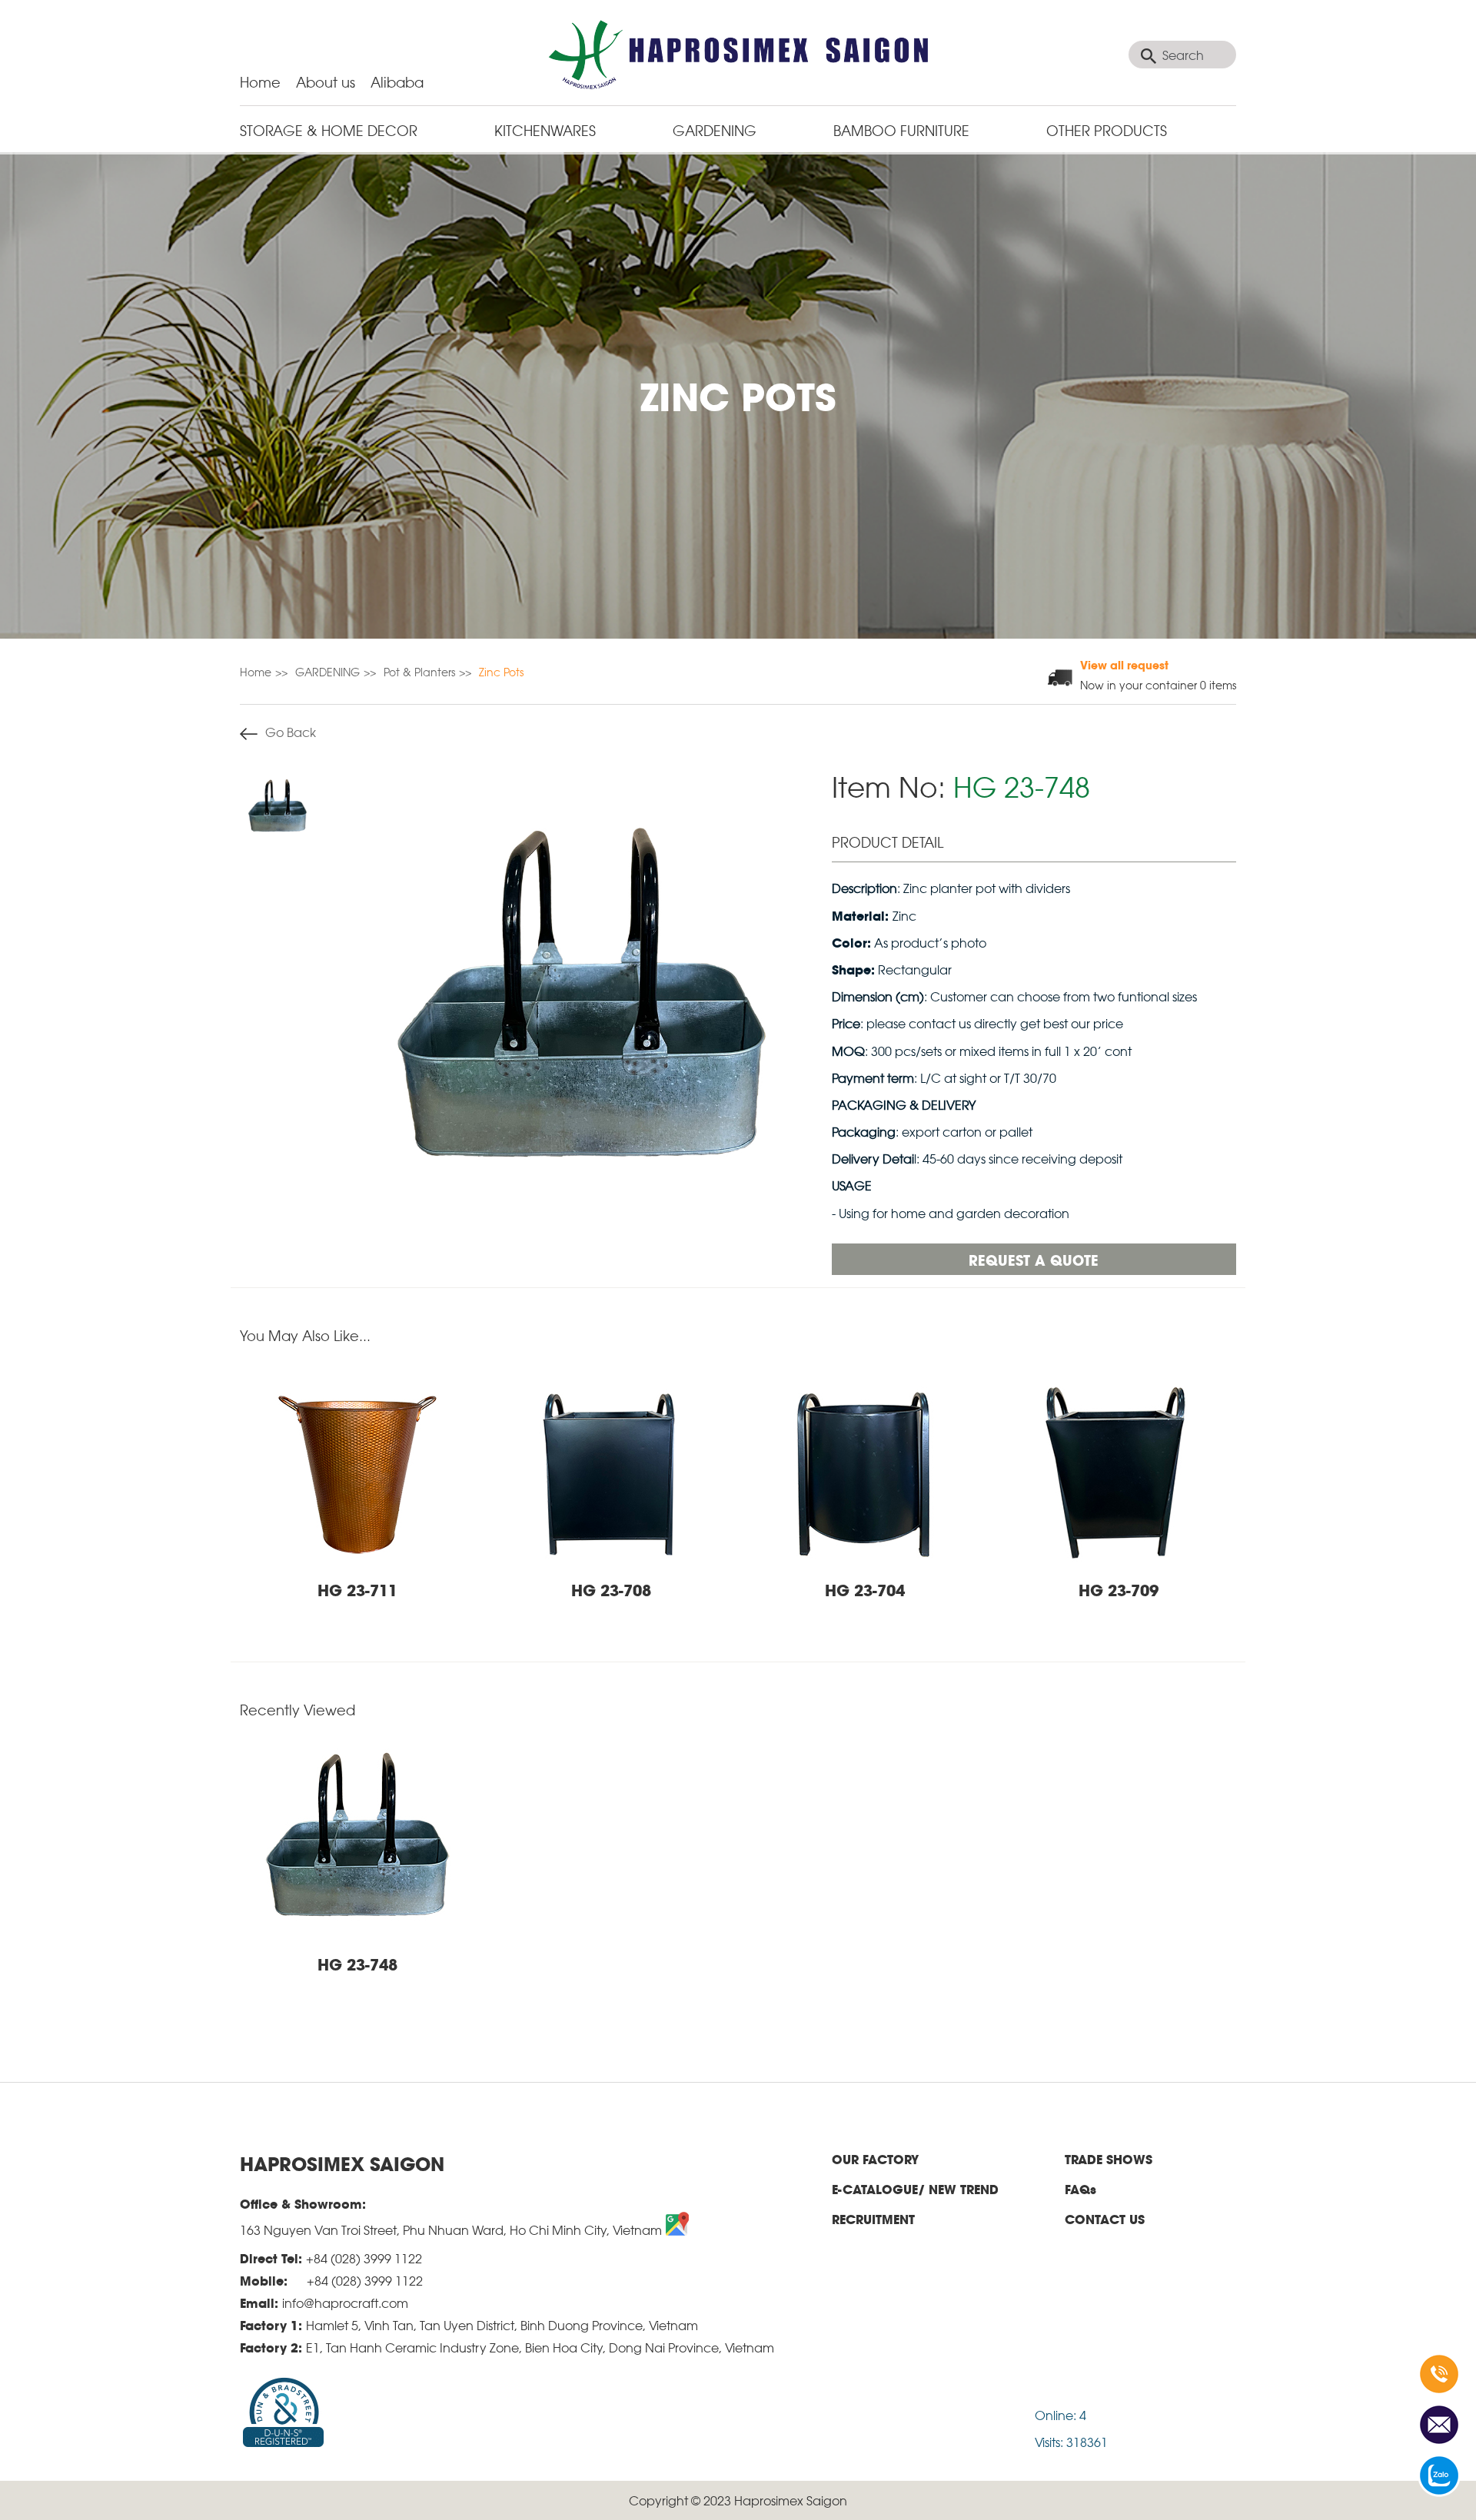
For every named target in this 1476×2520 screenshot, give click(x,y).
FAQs (1080, 2189)
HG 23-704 (865, 1589)
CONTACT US (1105, 2219)
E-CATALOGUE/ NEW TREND (915, 2189)
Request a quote (1034, 1259)
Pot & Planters (419, 671)
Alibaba (397, 81)
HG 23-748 (357, 1964)
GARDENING (715, 129)
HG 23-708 (611, 1589)
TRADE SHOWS (1109, 2159)
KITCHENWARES (545, 129)
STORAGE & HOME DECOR (329, 129)
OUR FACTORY (875, 2159)
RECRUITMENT (873, 2219)
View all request (1124, 664)
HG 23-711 (357, 1589)
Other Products (1107, 129)
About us (326, 81)
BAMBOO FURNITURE (901, 129)
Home (260, 81)
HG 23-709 (1119, 1589)
